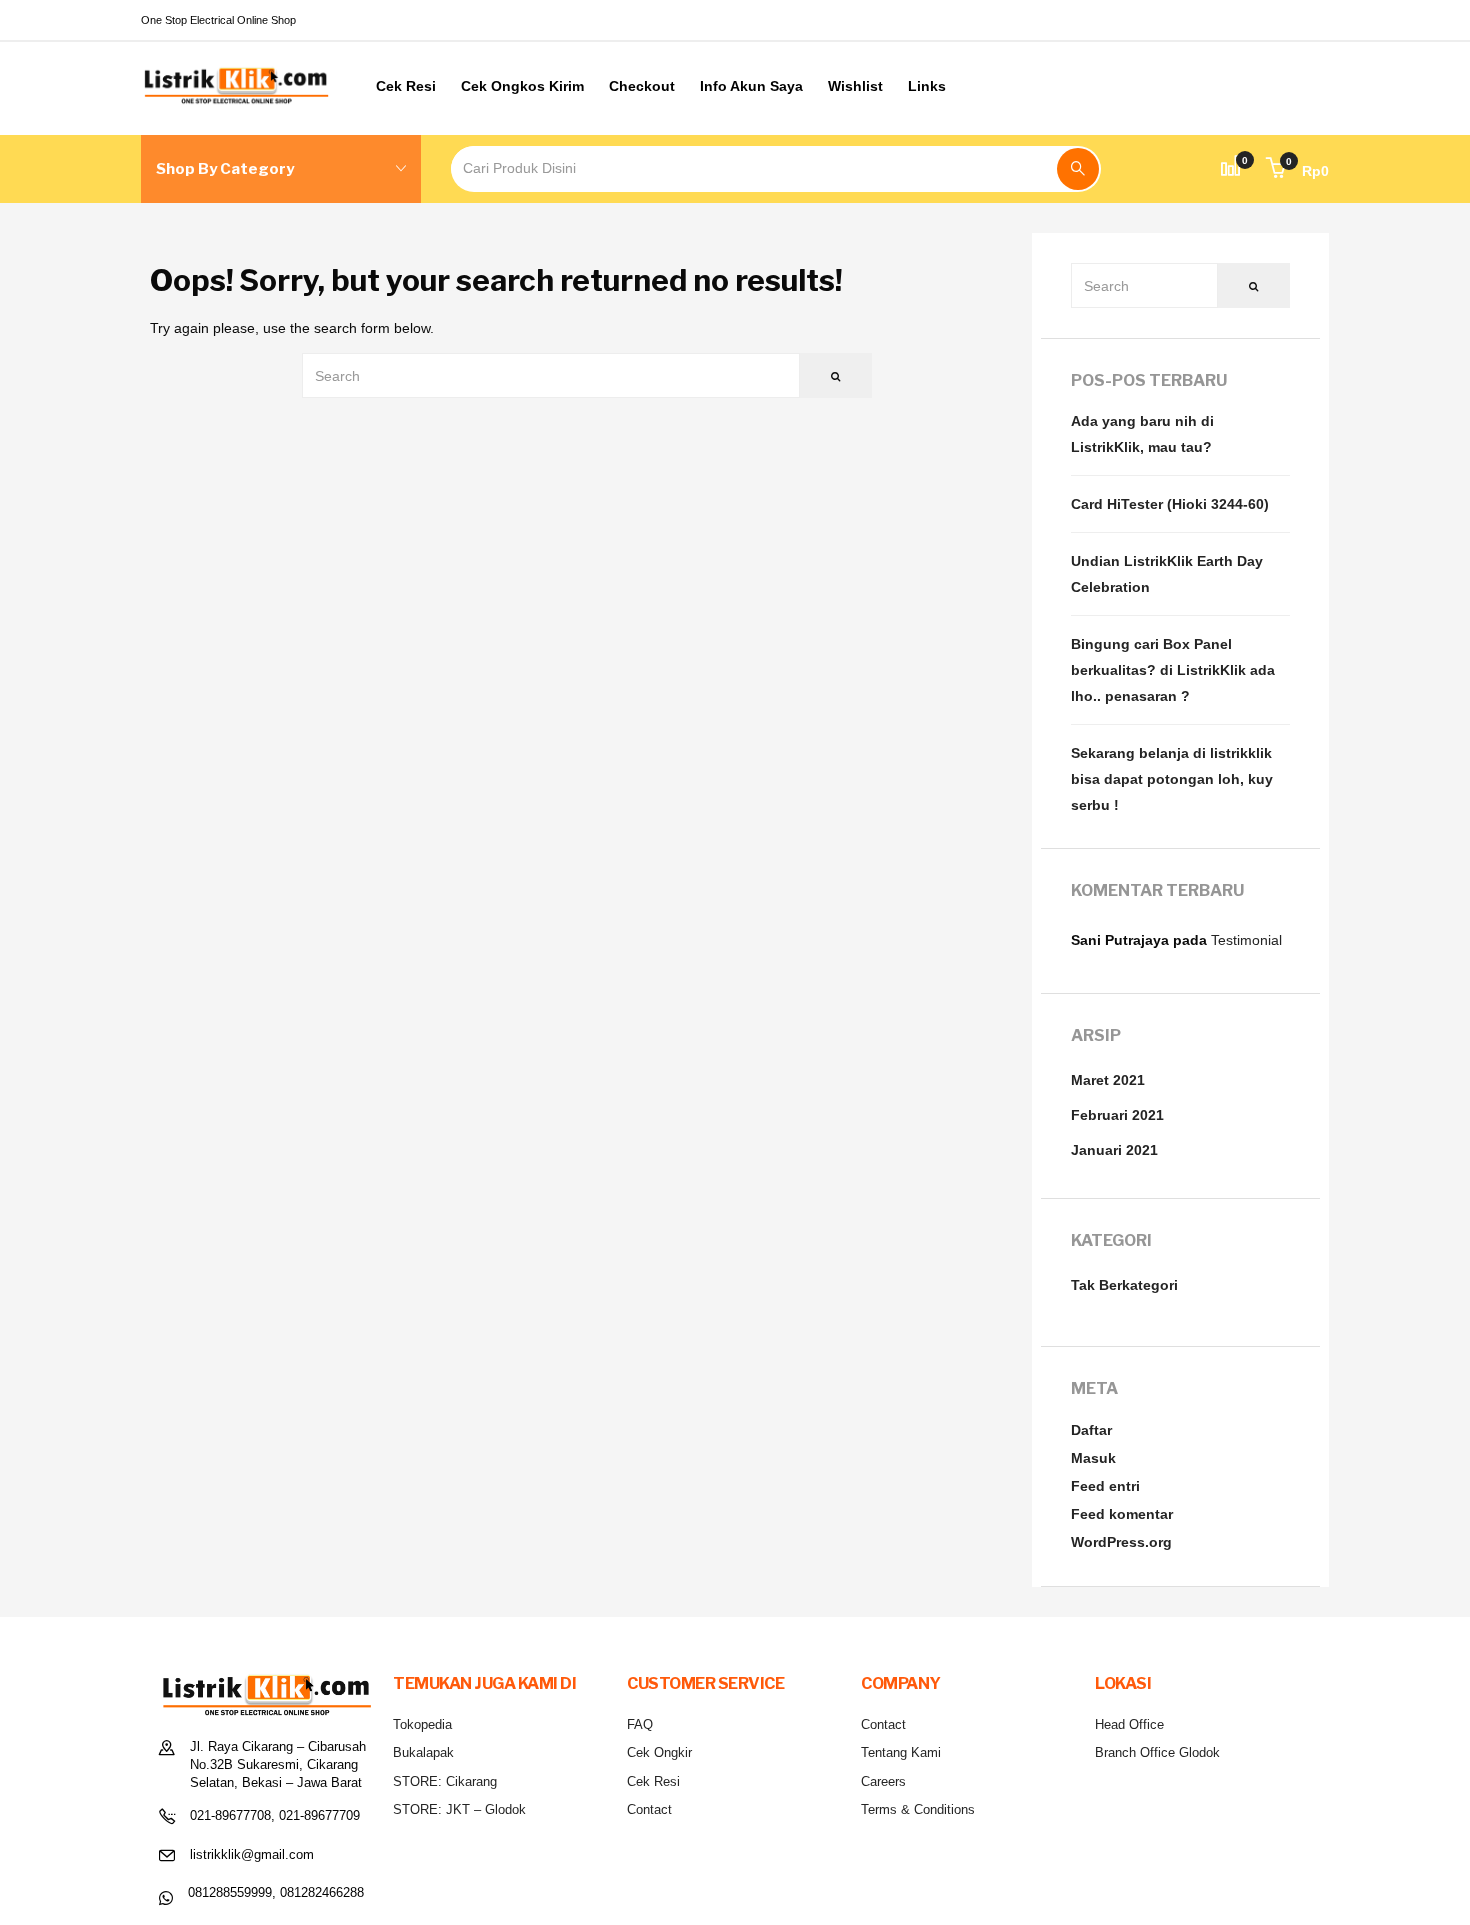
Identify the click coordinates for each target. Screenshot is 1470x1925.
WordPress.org (1121, 1542)
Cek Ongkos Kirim (522, 86)
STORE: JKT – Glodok (459, 1809)
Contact (649, 1809)
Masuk (1093, 1458)
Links (927, 86)
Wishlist (855, 86)
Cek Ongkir (659, 1752)
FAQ (640, 1724)
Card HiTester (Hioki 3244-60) (1170, 504)
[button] (1297, 171)
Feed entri (1105, 1486)
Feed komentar (1122, 1514)
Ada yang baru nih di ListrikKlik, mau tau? (1142, 434)
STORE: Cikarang (445, 1781)
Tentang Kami (901, 1752)
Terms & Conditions (918, 1809)
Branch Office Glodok (1157, 1752)
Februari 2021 (1117, 1115)
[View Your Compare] (1231, 169)
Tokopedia (422, 1724)
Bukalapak (423, 1752)
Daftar (1091, 1430)
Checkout (642, 86)
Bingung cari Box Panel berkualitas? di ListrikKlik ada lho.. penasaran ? (1173, 670)
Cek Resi (406, 86)
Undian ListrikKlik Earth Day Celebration (1167, 574)
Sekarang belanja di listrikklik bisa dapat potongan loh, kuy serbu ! (1172, 779)
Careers (883, 1781)
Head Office (1129, 1724)
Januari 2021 (1114, 1150)
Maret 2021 (1108, 1080)
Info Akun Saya (751, 86)
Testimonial (1246, 940)
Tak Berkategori (1124, 1285)
